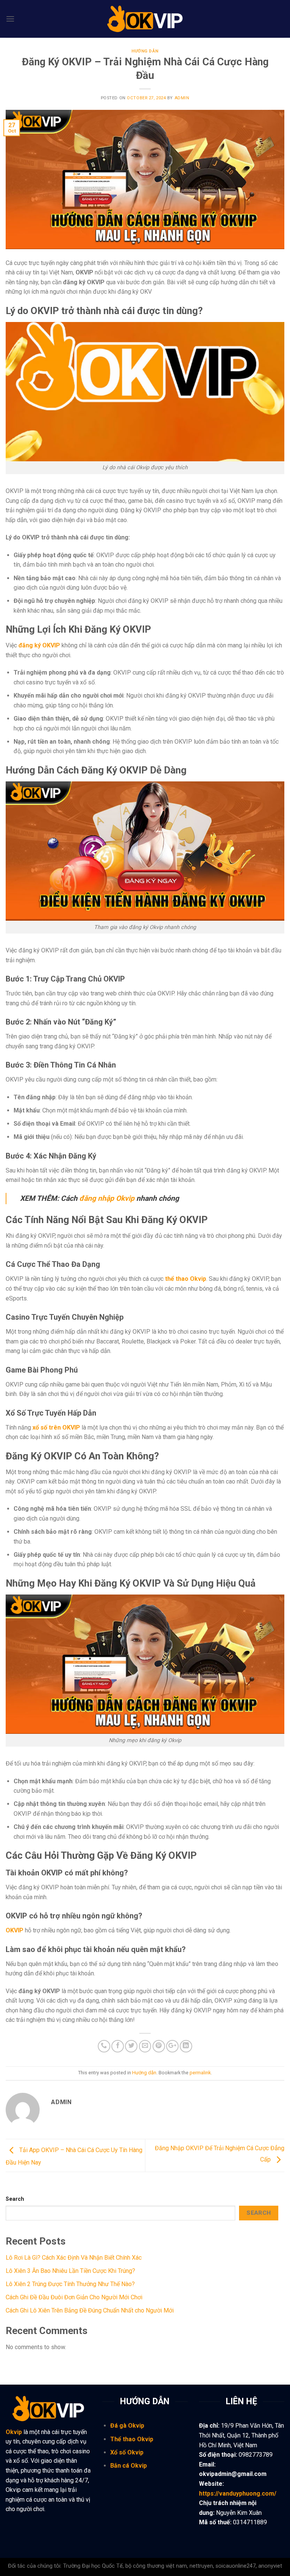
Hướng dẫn (145, 51)
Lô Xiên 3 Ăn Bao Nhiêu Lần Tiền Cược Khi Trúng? (70, 2271)
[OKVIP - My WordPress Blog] (145, 19)
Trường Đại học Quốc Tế (93, 2566)
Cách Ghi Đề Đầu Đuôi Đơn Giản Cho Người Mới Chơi (74, 2297)
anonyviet (270, 2566)
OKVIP (15, 1930)
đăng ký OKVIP (39, 645)
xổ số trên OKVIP (56, 1427)
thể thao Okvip (186, 1279)
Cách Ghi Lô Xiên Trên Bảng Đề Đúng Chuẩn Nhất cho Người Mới (90, 2310)
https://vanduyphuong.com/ (238, 2494)
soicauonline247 (236, 2566)
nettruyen (201, 2566)
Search (15, 2199)
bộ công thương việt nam (156, 2566)
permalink (200, 2073)
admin (182, 98)
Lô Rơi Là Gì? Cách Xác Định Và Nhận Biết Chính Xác (74, 2258)
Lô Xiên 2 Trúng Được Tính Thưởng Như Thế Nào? (70, 2284)
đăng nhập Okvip (107, 1198)
